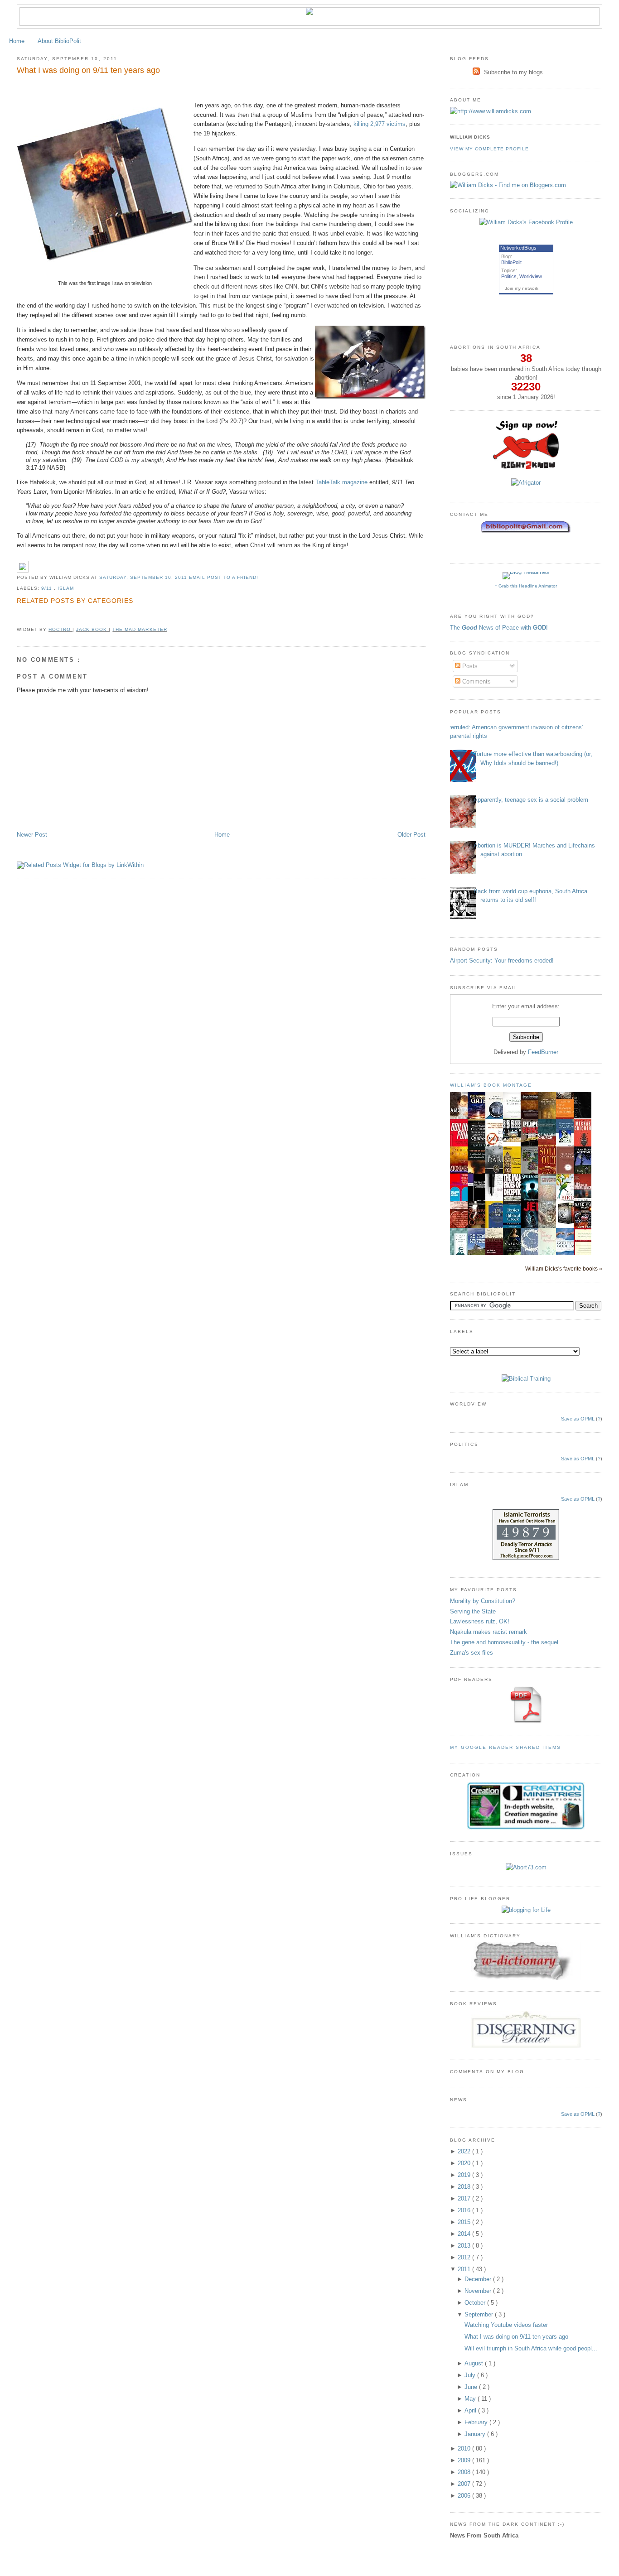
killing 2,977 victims (380, 124)
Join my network (522, 288)
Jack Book (92, 629)
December (479, 2279)
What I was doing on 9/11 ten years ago (88, 70)
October (476, 2303)
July (471, 2375)
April (471, 2410)
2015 (465, 2222)
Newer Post (32, 835)
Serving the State (473, 1611)
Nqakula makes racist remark (488, 1632)
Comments (476, 681)
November (479, 2291)
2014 (465, 2234)
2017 (465, 2198)
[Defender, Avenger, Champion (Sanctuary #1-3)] (567, 1224)
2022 (465, 2151)
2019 (465, 2175)
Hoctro (60, 629)
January (476, 2434)
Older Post (411, 835)
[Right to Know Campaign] (526, 468)
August (475, 2363)
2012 (465, 2257)
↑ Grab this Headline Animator (526, 586)
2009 (465, 2460)
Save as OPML (578, 1419)
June (472, 2387)
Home (17, 41)
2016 (465, 2210)
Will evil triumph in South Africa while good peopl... (531, 2348)
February (477, 2422)
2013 (465, 2246)
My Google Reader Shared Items (506, 1747)
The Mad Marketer (140, 629)
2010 (465, 2448)
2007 (465, 2484)
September (480, 2314)
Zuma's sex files (472, 1653)
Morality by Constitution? (483, 1601)
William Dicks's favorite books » (564, 1269)
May (471, 2399)
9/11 (48, 588)
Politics (509, 276)
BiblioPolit (511, 262)
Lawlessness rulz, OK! (480, 1621)
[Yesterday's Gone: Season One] (514, 1140)
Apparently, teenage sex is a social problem (531, 800)
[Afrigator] (526, 483)
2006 (465, 2496)
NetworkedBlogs (518, 248)
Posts (469, 666)
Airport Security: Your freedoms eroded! (502, 961)
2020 (465, 2163)
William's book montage (491, 1085)
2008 (465, 2472)
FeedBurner (543, 1052)
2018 (465, 2187)
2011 (465, 2269)
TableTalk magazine (341, 482)
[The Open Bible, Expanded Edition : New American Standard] (585, 1116)
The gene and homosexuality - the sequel (504, 1642)
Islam (66, 588)
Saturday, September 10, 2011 (144, 577)
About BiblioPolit (59, 41)
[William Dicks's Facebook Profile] (526, 222)
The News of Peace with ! (499, 628)
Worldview (531, 276)
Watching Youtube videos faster (506, 2325)
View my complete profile (489, 149)
